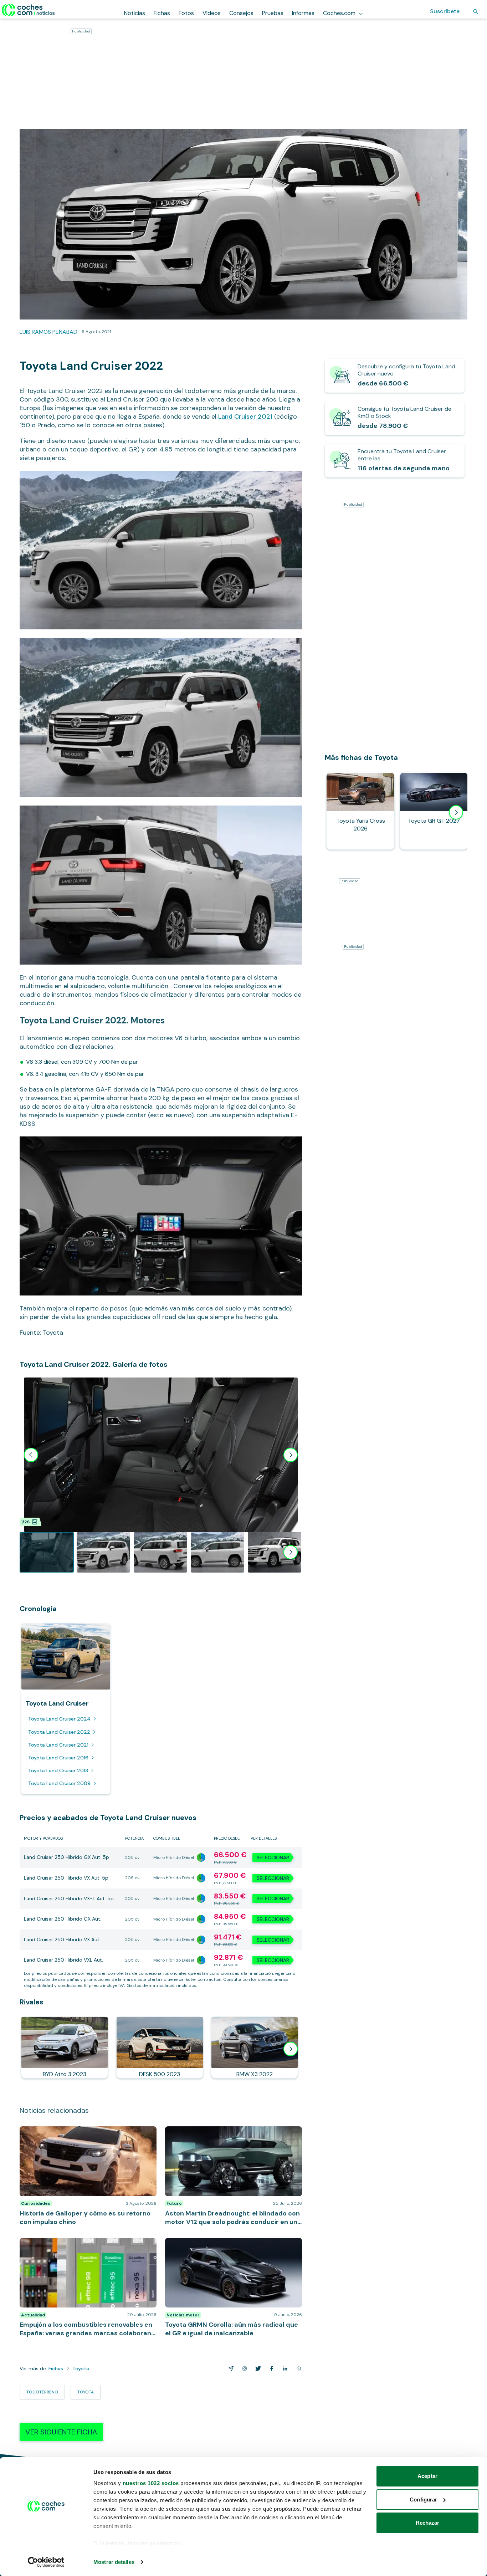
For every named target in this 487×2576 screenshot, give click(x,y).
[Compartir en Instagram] (243, 2368)
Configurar (423, 2500)
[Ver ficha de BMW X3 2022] (255, 2048)
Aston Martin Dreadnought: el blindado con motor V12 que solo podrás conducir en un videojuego (230, 2133)
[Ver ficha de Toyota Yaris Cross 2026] (360, 811)
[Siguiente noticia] (291, 2049)
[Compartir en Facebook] (270, 2368)
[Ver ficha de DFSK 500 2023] (160, 2048)
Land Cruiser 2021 (245, 416)
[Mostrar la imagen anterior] (31, 1455)
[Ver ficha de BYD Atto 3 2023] (65, 2048)
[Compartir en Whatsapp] (297, 2368)
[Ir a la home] (28, 10)
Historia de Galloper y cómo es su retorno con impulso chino (80, 2133)
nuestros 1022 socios (151, 2483)
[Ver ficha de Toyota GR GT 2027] (434, 811)
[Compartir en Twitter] (257, 2368)
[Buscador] (476, 11)
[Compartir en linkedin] (284, 2368)
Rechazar (428, 2523)
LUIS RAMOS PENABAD (48, 332)
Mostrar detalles (114, 2562)
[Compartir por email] (230, 2368)
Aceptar (427, 2476)
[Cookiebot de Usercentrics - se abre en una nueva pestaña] (46, 2562)
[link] (395, 376)
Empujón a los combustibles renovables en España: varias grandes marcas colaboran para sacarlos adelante (86, 2249)
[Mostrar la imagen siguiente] (291, 1455)
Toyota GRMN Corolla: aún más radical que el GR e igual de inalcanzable (230, 2245)
